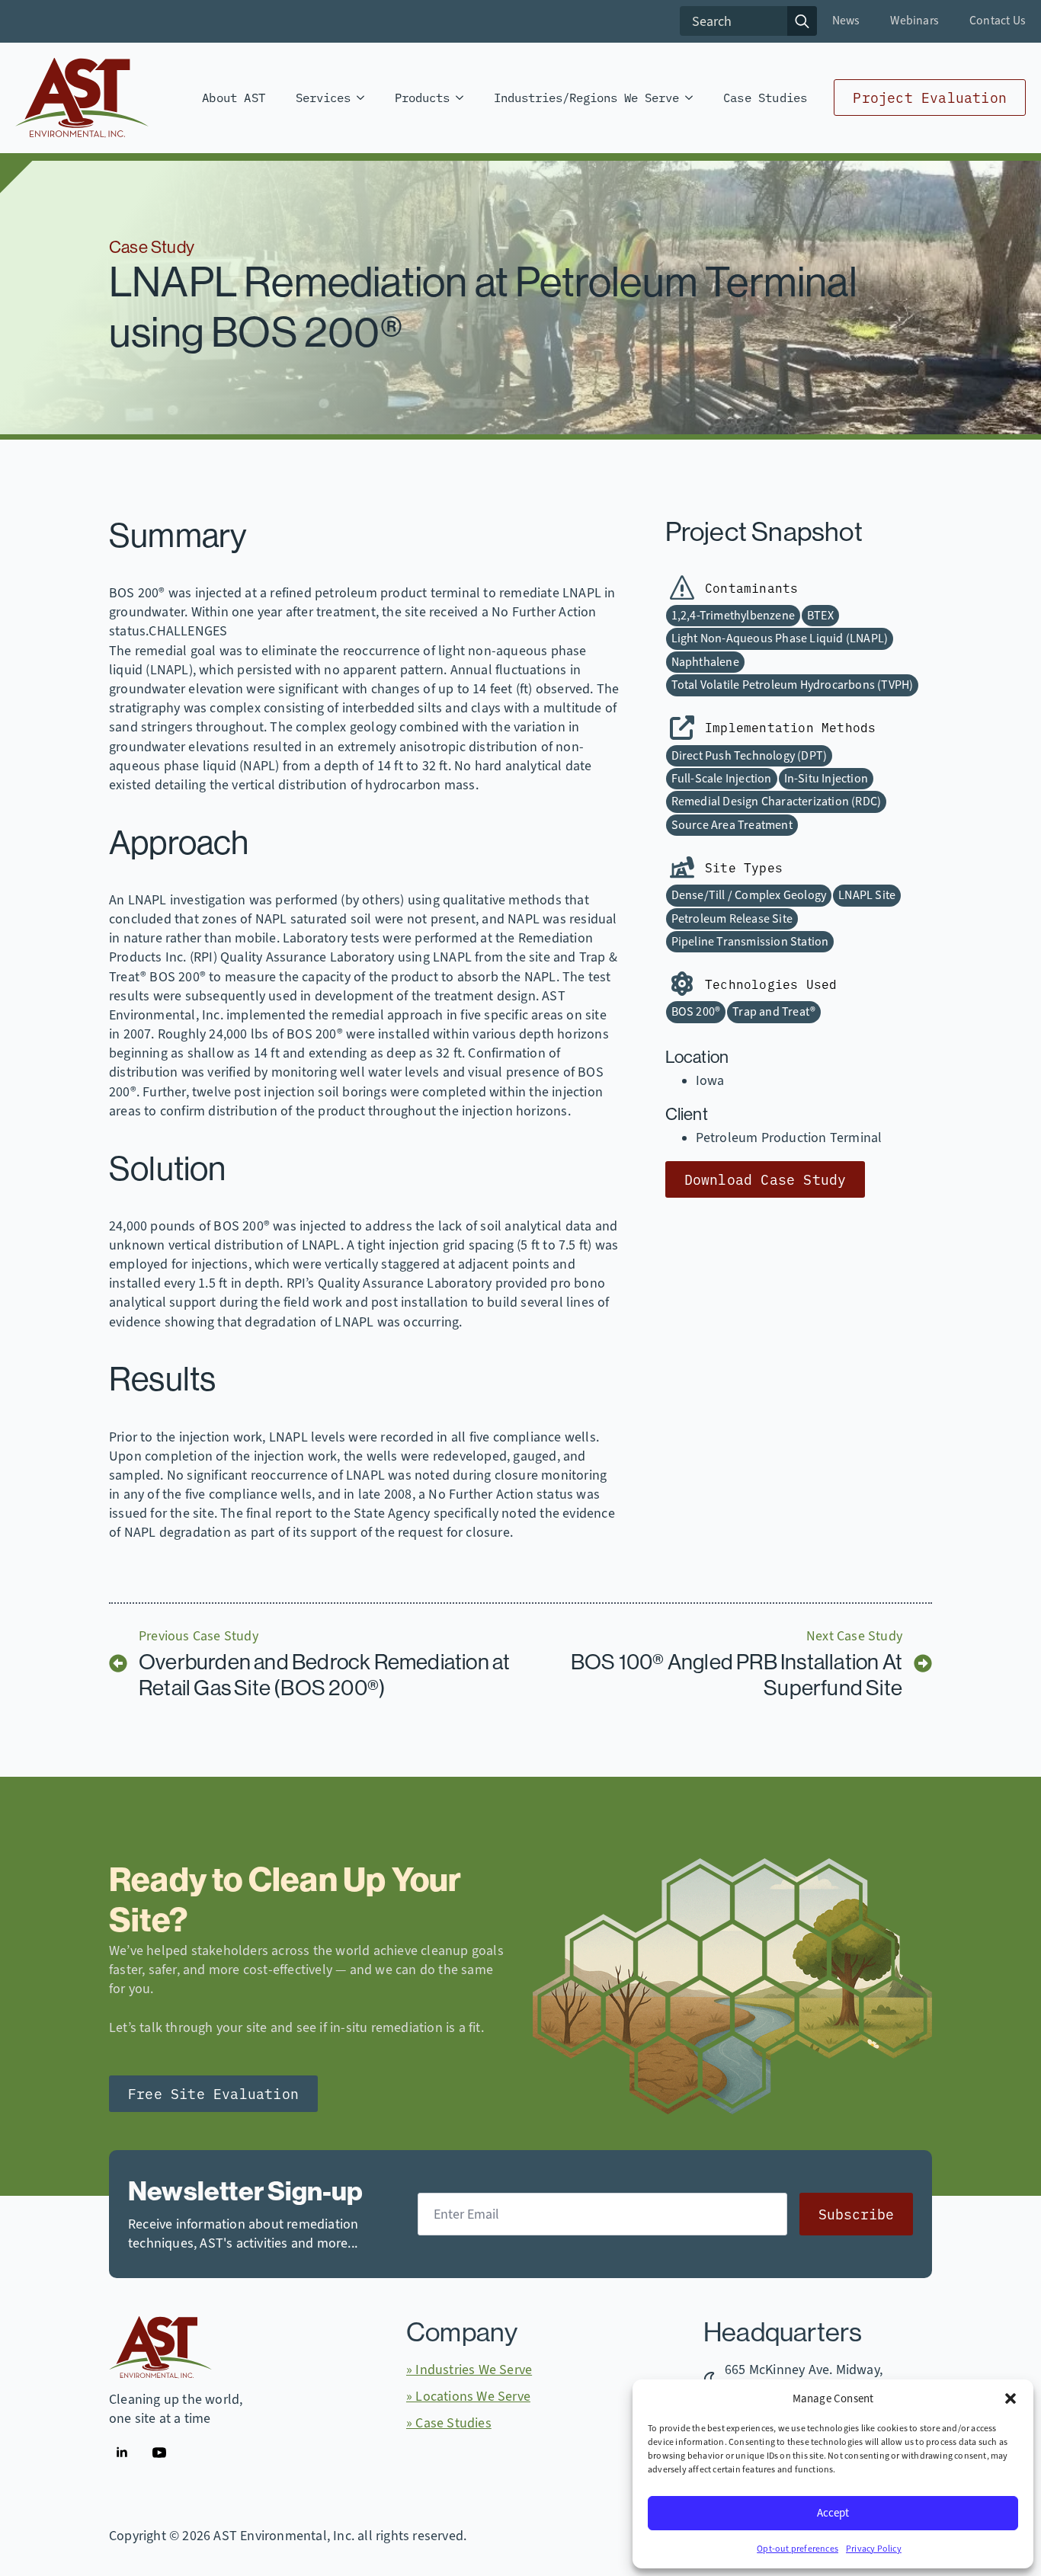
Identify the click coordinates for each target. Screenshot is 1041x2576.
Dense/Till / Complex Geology (749, 895)
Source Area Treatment (732, 825)
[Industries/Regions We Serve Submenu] (693, 98)
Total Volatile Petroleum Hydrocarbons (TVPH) (793, 685)
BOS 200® (696, 1012)
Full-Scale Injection (722, 779)
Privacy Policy (874, 2549)
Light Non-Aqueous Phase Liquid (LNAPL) (780, 638)
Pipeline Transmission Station (750, 942)
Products (422, 97)
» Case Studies (449, 2423)
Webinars (914, 21)
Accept (833, 2513)
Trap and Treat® (774, 1012)
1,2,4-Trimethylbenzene (733, 616)
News (846, 21)
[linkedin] (122, 2453)
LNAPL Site (867, 895)
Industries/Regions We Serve (586, 97)
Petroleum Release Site (732, 919)
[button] (1011, 2398)
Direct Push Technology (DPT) (750, 756)
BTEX (820, 616)
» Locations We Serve (468, 2396)
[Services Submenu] (365, 98)
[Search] (802, 21)
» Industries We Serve (469, 2370)
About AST (234, 97)
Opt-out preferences (798, 2549)
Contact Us (998, 21)
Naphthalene (705, 662)
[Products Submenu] (464, 98)
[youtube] (159, 2453)
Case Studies (765, 97)
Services (323, 97)
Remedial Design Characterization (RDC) (777, 802)
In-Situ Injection (826, 779)
